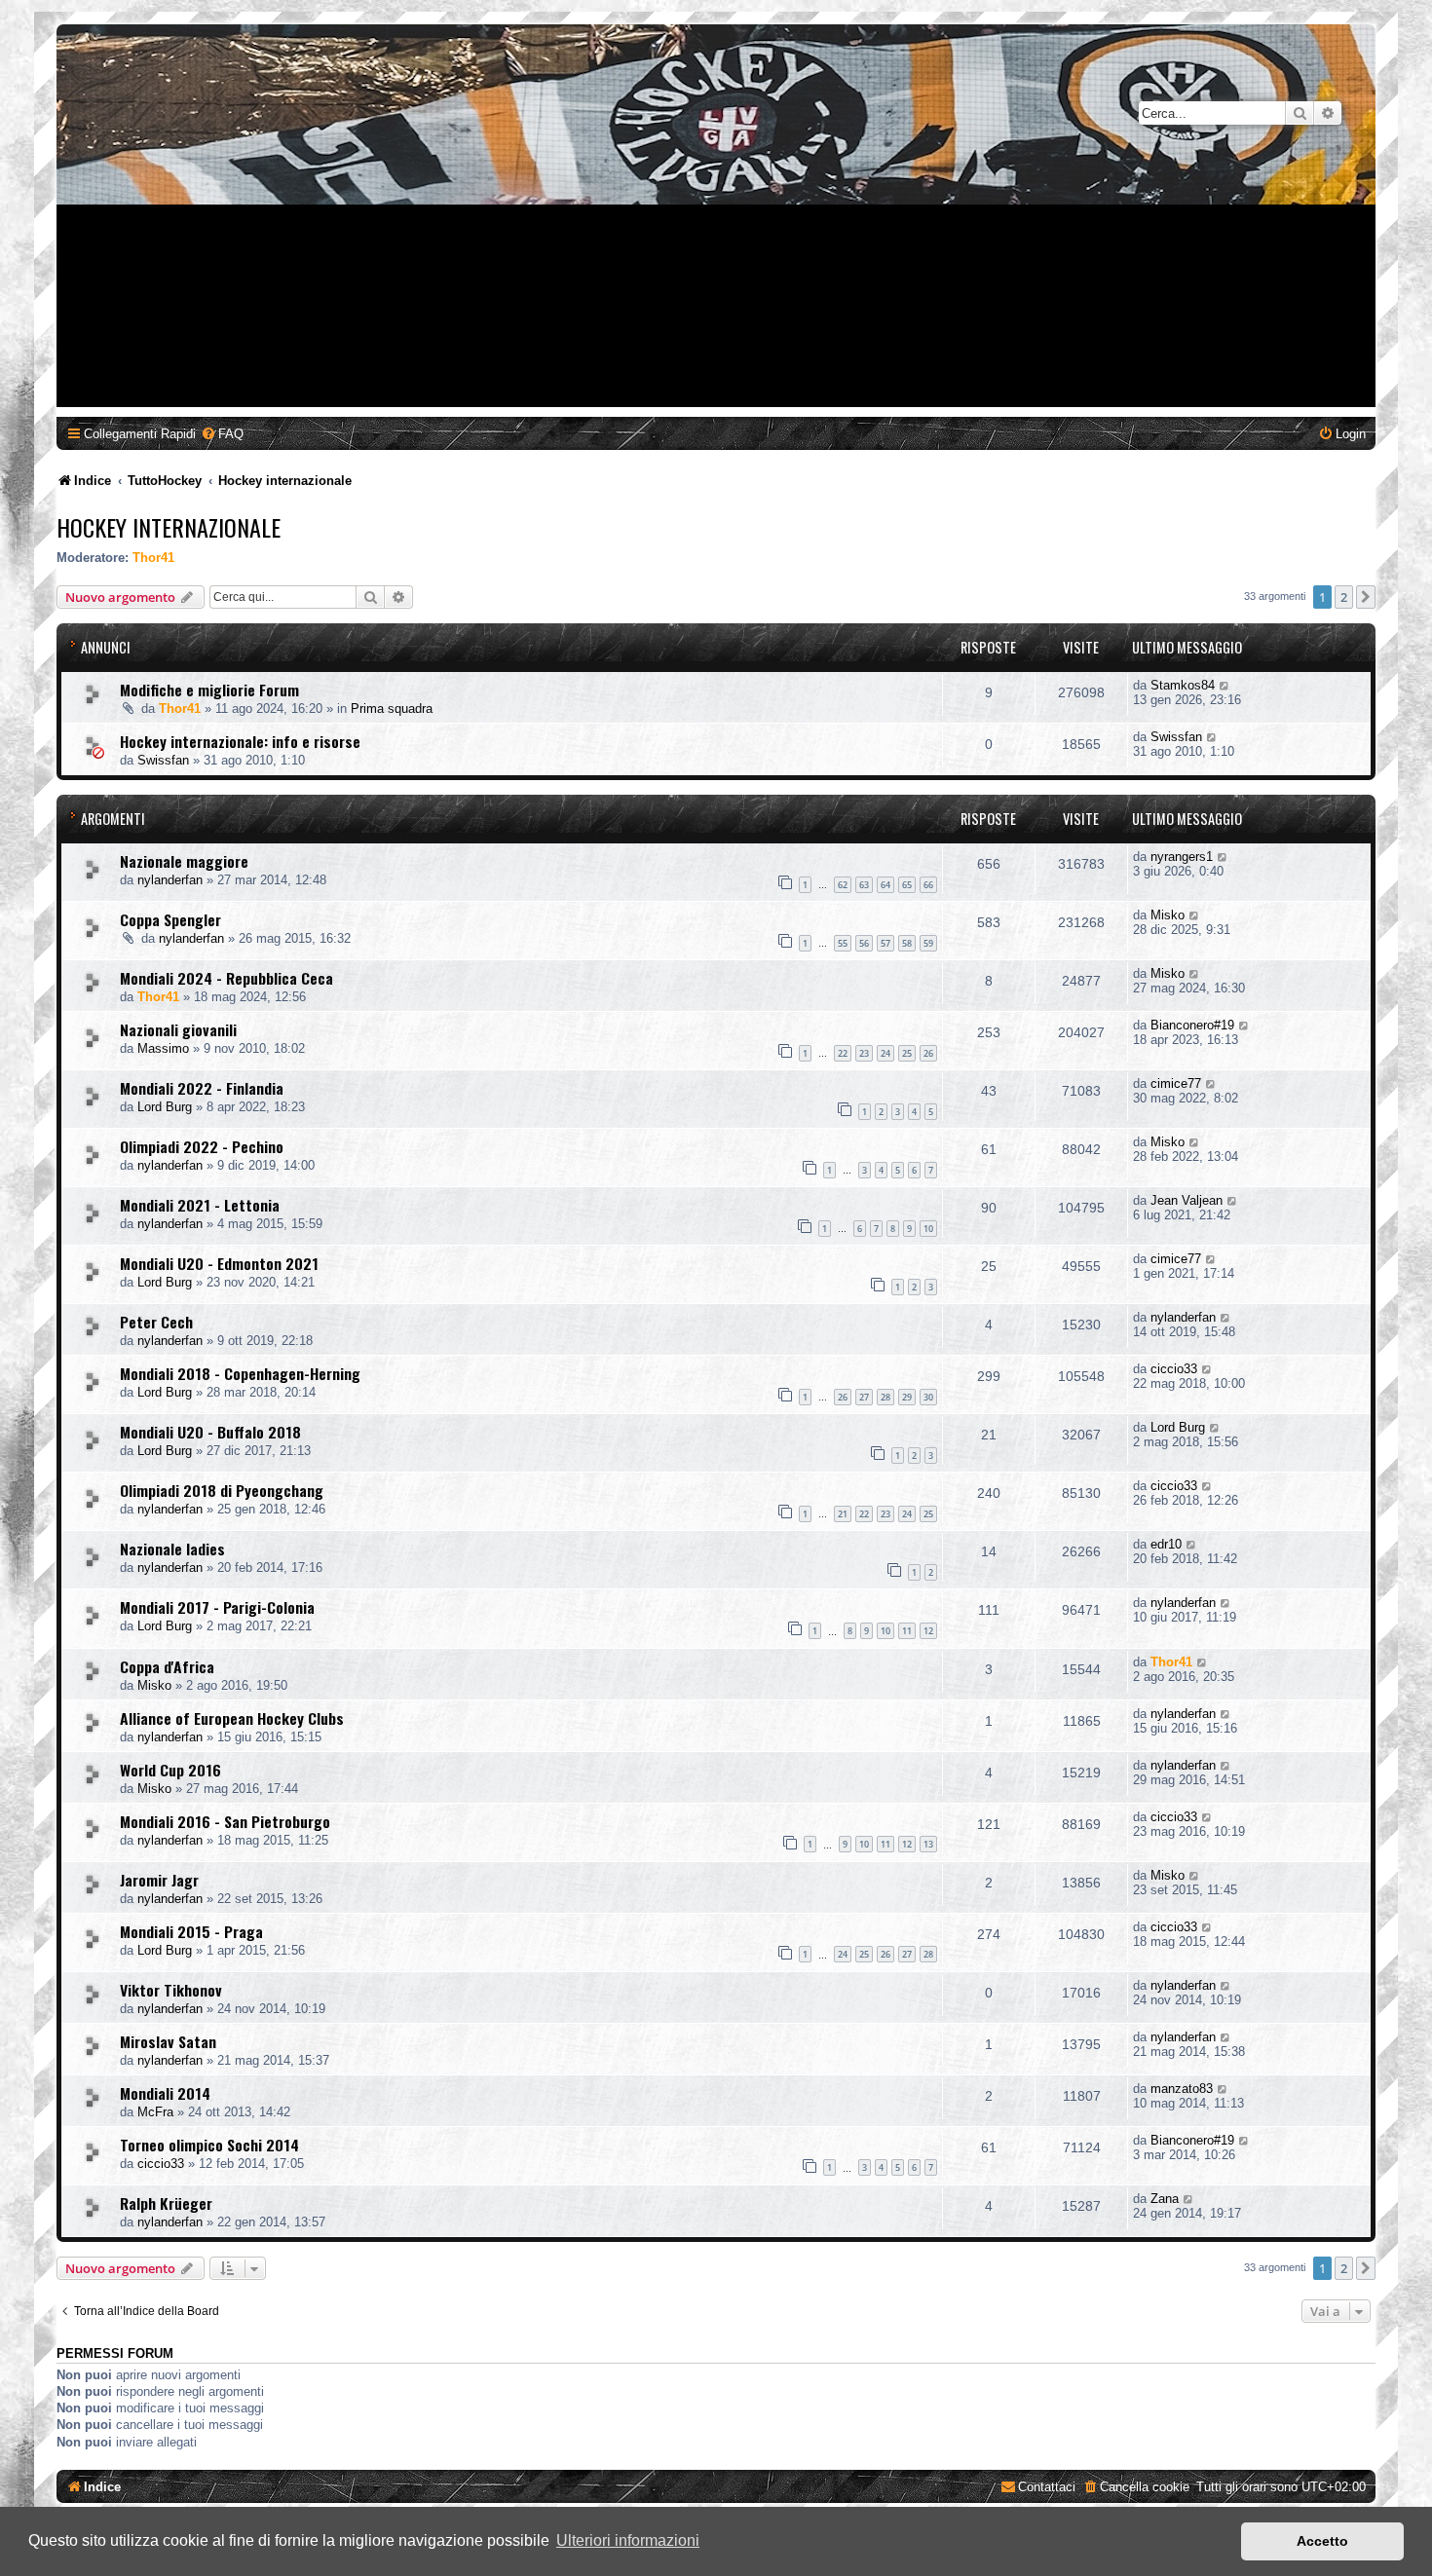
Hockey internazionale (169, 527)
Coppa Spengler (170, 919)
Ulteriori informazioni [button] (628, 2540)
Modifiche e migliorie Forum (209, 690)
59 (928, 943)
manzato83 (1182, 2089)
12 (928, 1631)
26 (928, 1053)
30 (928, 1397)
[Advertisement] (716, 271)
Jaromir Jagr (159, 1880)
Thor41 (153, 558)
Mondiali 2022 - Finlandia (202, 1088)
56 (864, 943)
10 (928, 1229)
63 (864, 885)
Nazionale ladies (172, 1549)
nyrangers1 (1182, 857)
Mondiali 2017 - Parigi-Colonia (217, 1607)
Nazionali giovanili (178, 1029)
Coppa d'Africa (167, 1666)
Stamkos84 (1183, 685)
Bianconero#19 (1192, 1025)
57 (886, 943)
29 (907, 1397)
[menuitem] (222, 434)
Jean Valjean (1187, 1200)
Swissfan (163, 760)
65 (907, 885)
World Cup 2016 (170, 1770)
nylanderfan (170, 880)
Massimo (163, 1048)
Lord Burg (165, 1107)
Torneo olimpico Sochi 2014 (209, 2145)
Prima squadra (392, 709)
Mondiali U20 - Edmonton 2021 (219, 1263)
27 (864, 1397)
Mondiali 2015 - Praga (191, 1931)
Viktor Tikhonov (171, 1990)
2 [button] (1344, 597)
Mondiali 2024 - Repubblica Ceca (226, 978)
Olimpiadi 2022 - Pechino (202, 1146)
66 (928, 885)
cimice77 (1176, 1083)
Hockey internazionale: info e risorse (240, 741)
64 (886, 885)
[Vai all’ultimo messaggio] (1225, 685)
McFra (155, 2112)
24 (886, 1053)
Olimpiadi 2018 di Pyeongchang (222, 1490)
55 (843, 943)
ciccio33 (1174, 1369)
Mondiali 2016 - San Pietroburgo (225, 1821)
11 (907, 1631)
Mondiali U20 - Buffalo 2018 (210, 1432)
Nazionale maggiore (184, 861)
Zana (1165, 2199)
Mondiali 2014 (165, 2093)
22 (843, 1053)
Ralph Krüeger (166, 2203)
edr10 (1166, 1544)
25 (907, 1053)
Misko (1168, 915)
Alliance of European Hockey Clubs (232, 1718)
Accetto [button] (1322, 2541)
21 (843, 1514)
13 (928, 1844)
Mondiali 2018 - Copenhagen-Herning (240, 1373)
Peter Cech (156, 1322)
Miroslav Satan (168, 2041)
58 (907, 943)
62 (843, 885)
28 (886, 1397)
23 (864, 1053)
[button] (1366, 597)
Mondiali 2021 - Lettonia (200, 1205)
